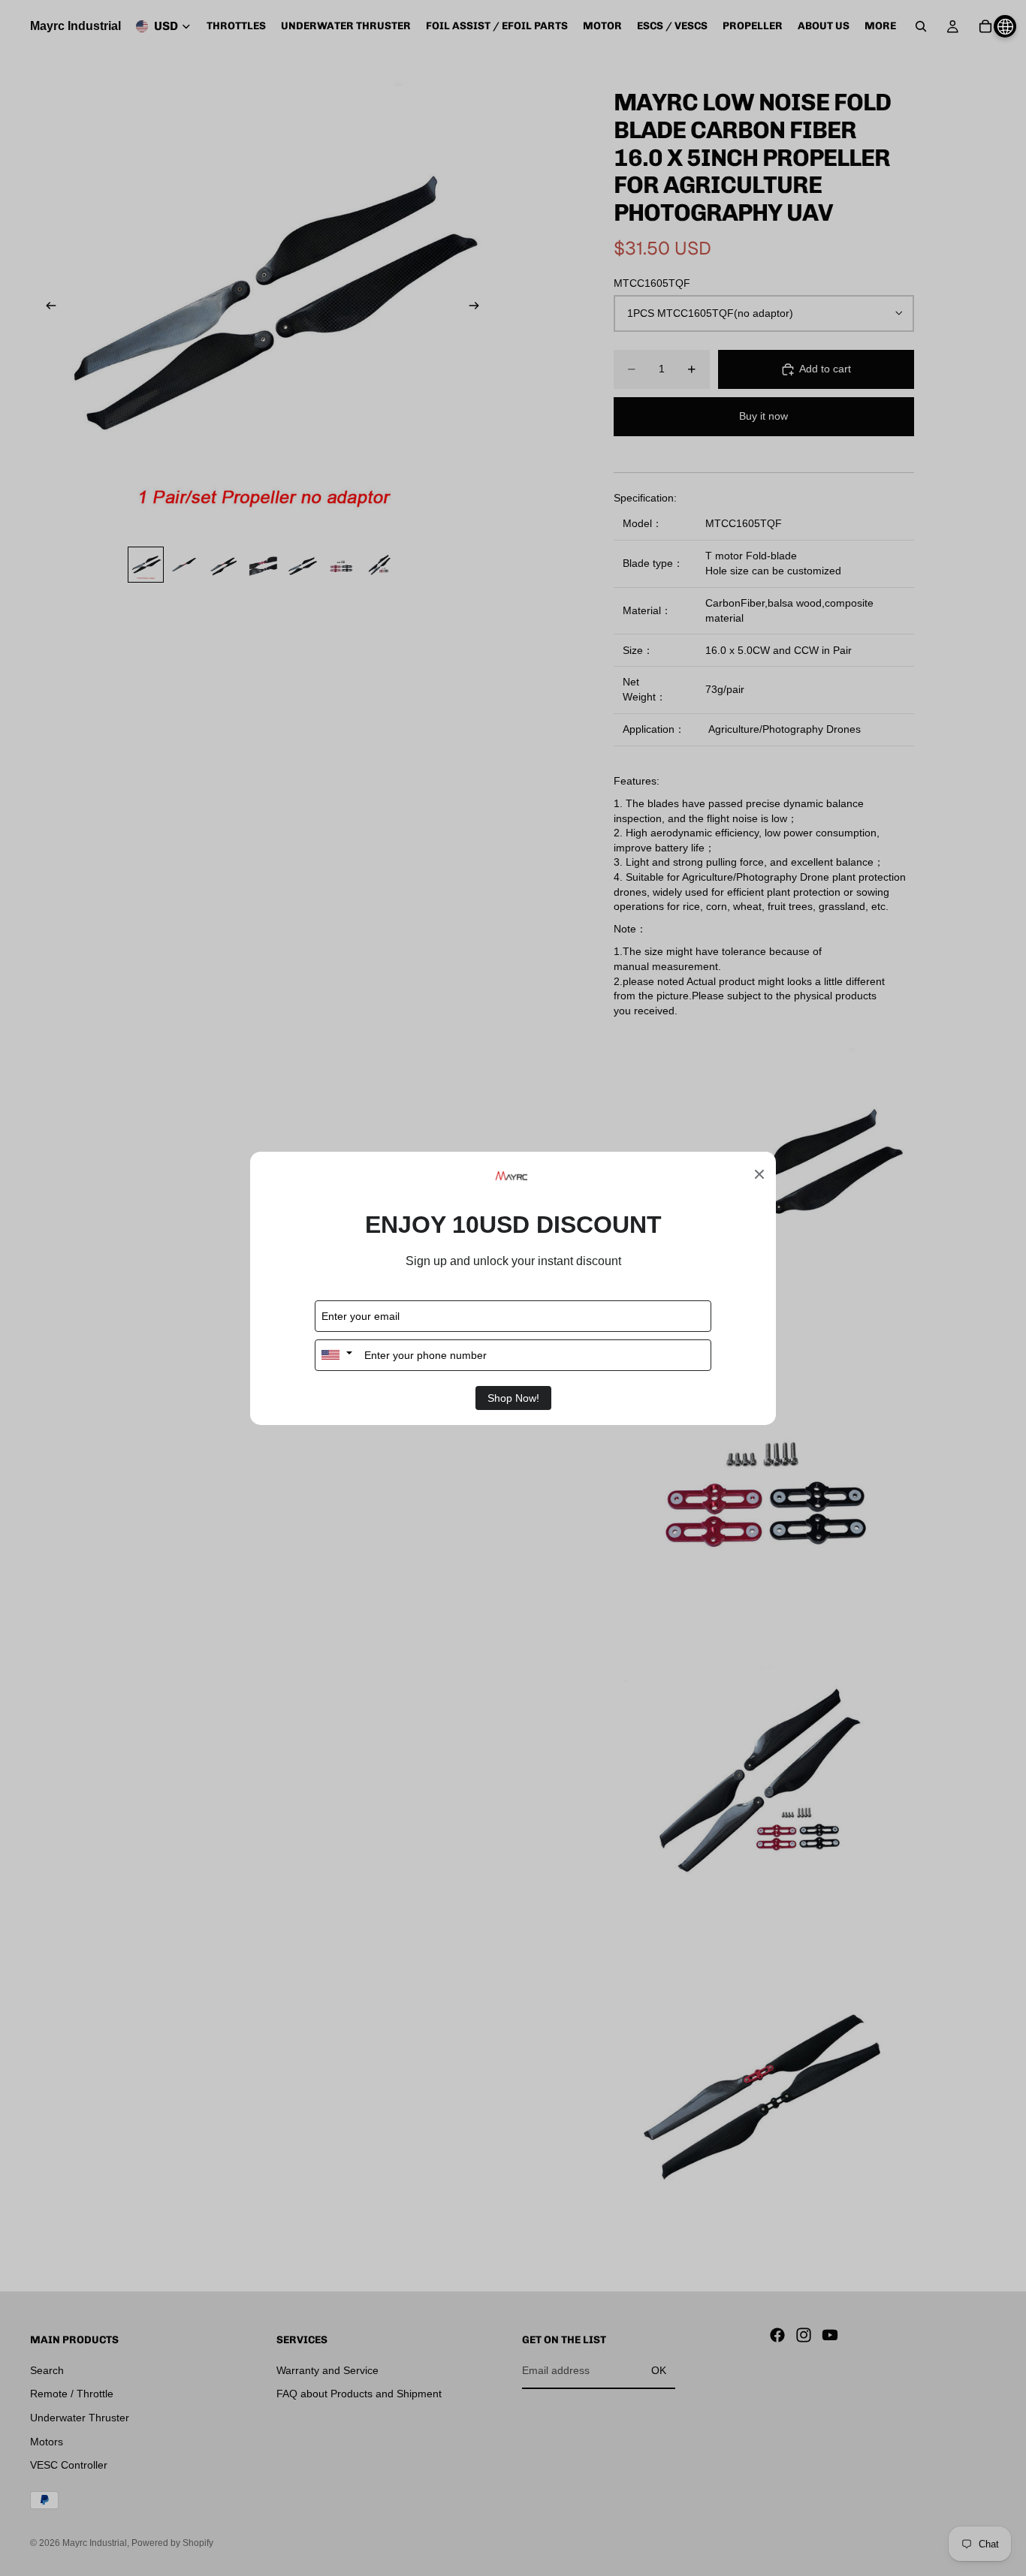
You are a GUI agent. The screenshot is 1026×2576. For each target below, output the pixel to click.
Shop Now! (513, 1398)
